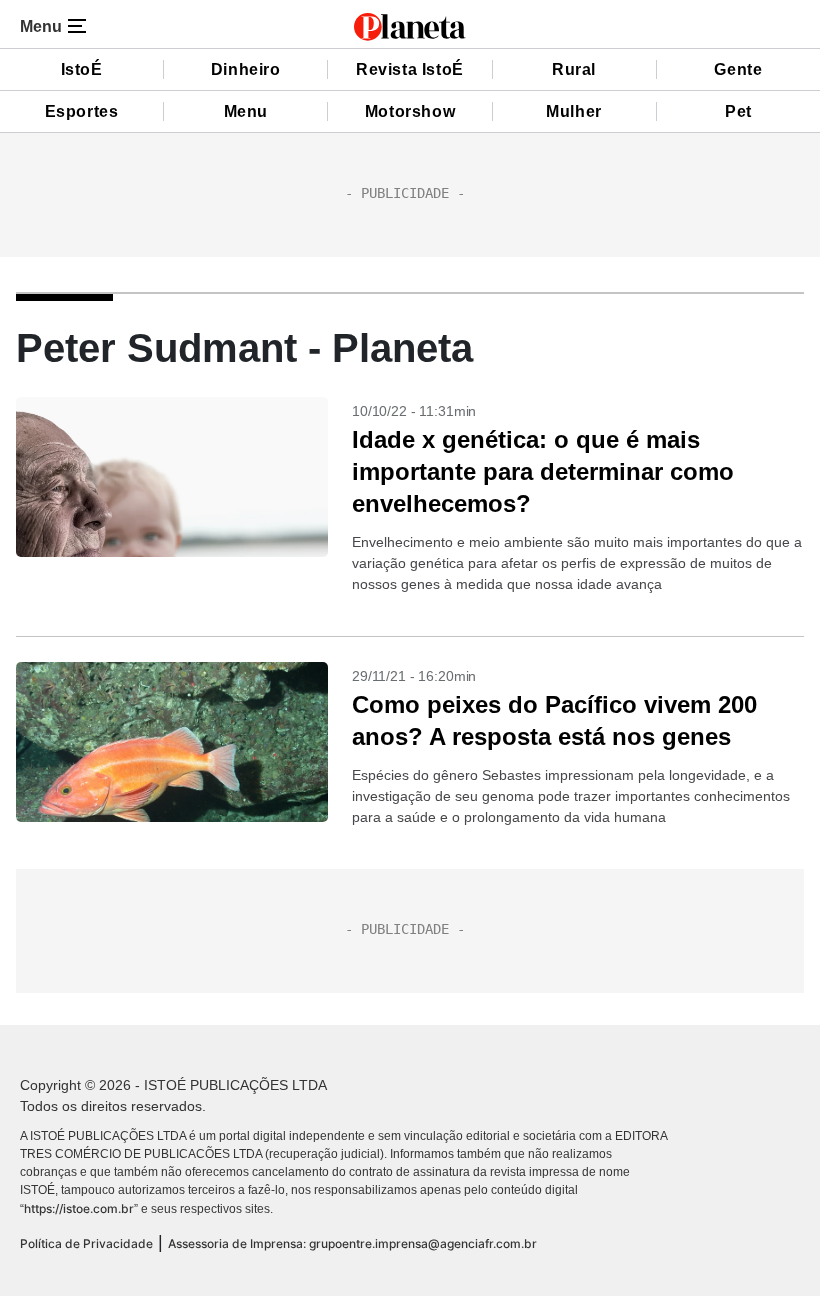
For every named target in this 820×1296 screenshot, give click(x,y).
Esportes (82, 111)
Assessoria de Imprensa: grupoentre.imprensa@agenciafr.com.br (352, 1243)
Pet (738, 111)
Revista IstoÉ (410, 69)
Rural (574, 69)
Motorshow (410, 111)
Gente (738, 69)
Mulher (574, 111)
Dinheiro (246, 69)
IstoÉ (82, 69)
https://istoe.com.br (79, 1208)
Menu (246, 111)
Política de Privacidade (86, 1243)
